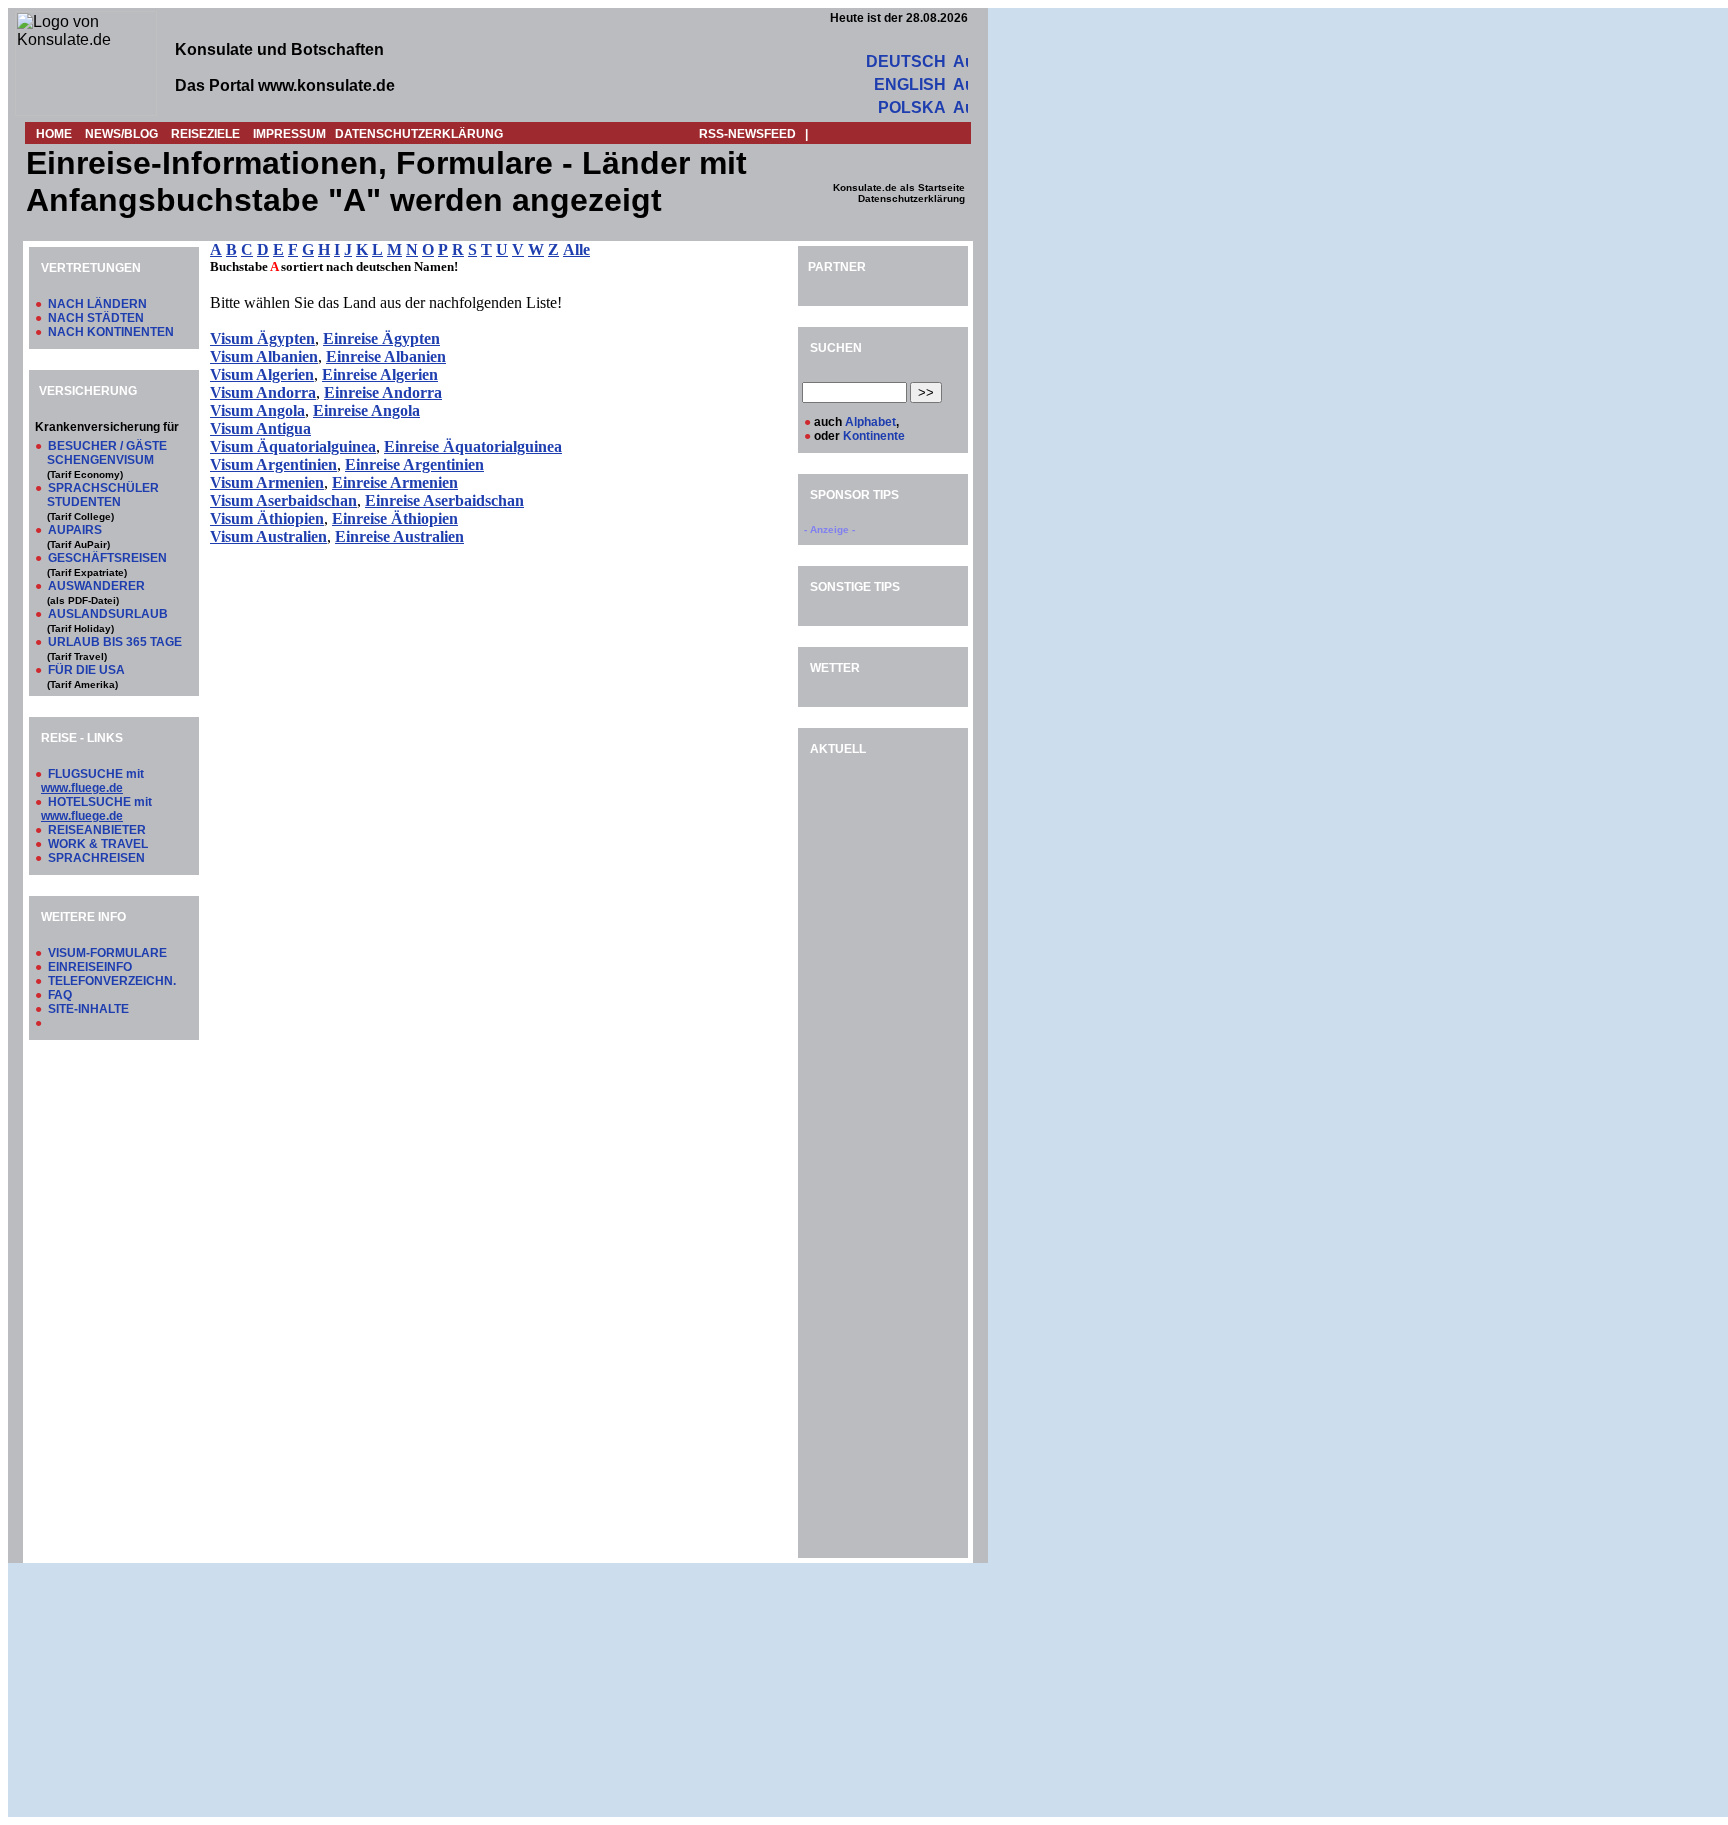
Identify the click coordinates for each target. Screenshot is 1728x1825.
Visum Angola (257, 410)
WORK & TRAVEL (98, 844)
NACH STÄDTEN (96, 318)
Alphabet (870, 422)
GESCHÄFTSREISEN (107, 558)
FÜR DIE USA (86, 670)
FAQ (60, 995)
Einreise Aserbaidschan (444, 500)
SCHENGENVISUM (100, 460)
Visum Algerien (262, 374)
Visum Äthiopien (267, 518)
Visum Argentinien (273, 464)
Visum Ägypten (262, 338)
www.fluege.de (82, 788)
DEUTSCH (906, 61)
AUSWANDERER (96, 586)
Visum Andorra (263, 392)
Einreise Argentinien (414, 464)
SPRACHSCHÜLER (103, 488)
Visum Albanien (264, 356)
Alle (576, 249)
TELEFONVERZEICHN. (112, 981)
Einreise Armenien (395, 482)
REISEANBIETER (97, 830)
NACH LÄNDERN (97, 304)
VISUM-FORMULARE (107, 953)
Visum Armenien (267, 482)
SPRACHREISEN (96, 858)
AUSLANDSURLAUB (108, 614)
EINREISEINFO (90, 967)
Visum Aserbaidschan (283, 500)
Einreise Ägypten (381, 338)
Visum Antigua (260, 428)
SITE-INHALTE (88, 1009)
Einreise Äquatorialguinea (473, 446)
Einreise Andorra (383, 392)
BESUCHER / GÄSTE (107, 446)
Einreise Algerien (380, 374)
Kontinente (874, 436)
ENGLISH (910, 84)
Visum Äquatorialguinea (293, 446)
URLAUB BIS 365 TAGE (115, 642)
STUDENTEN (84, 502)
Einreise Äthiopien (395, 518)
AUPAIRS (75, 530)
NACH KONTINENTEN (111, 332)
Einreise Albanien (386, 356)
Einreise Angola (366, 410)
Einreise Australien (399, 536)
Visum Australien (268, 536)
